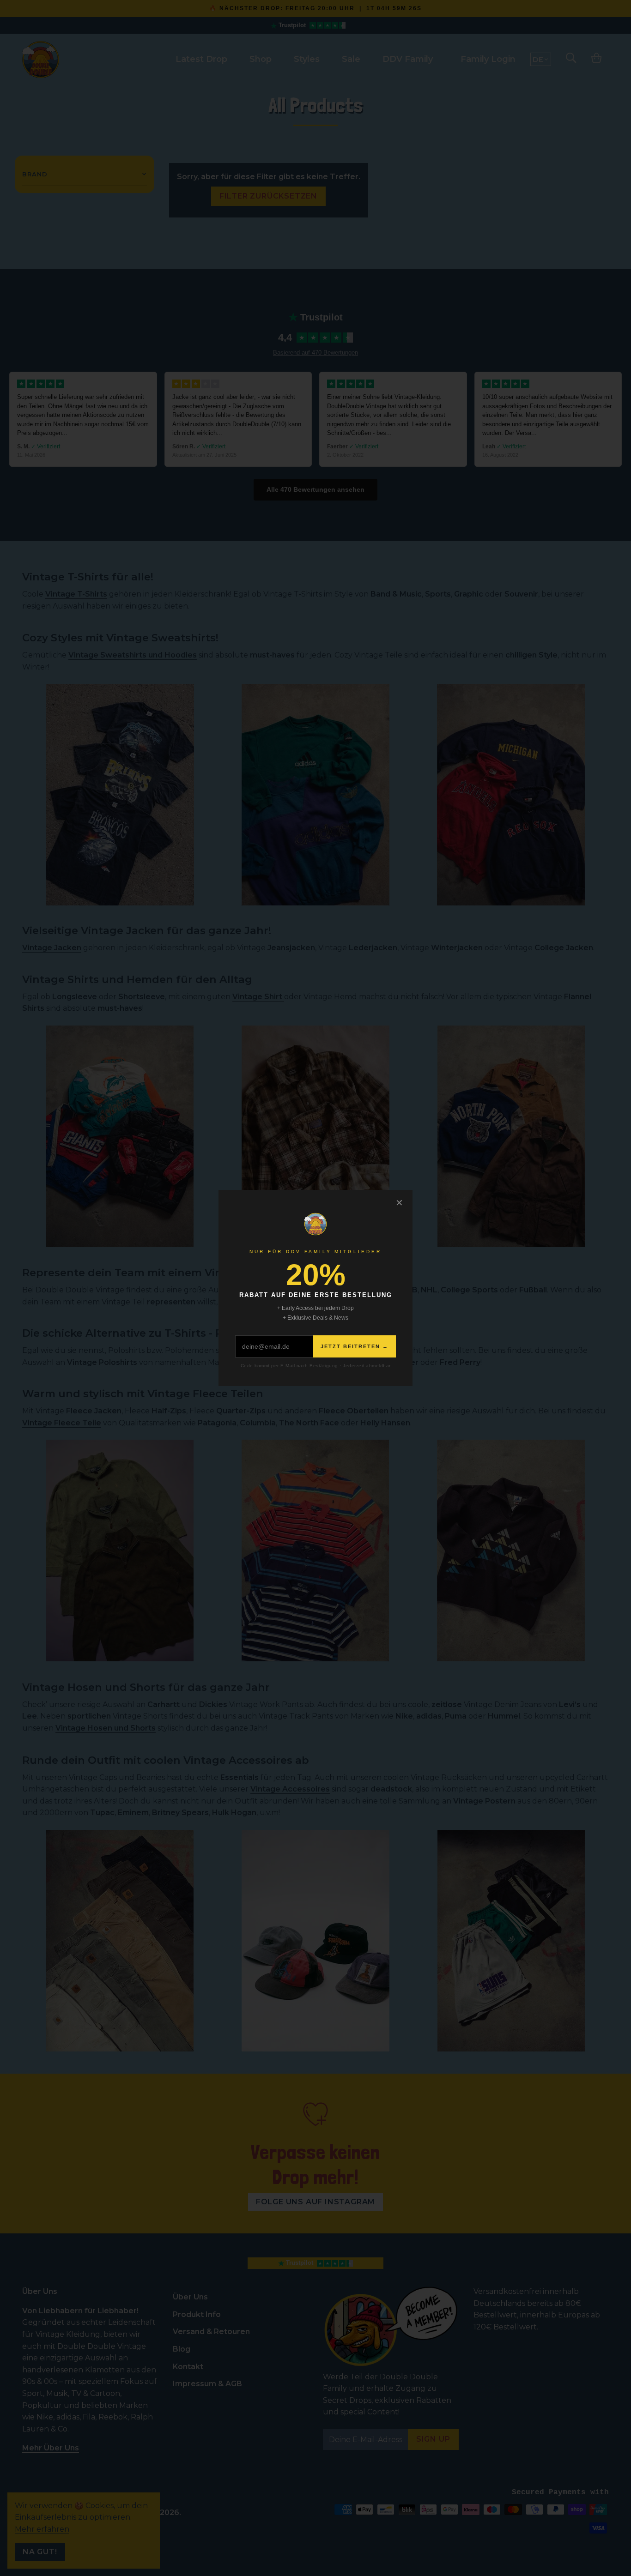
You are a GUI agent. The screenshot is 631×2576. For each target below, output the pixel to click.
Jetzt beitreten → (355, 1346)
